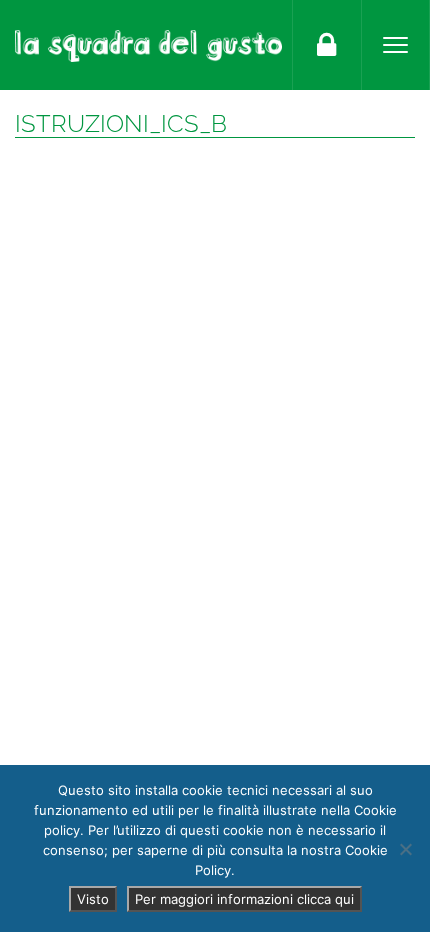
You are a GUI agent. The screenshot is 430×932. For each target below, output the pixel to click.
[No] (405, 849)
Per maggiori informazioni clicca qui (244, 899)
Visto (93, 899)
